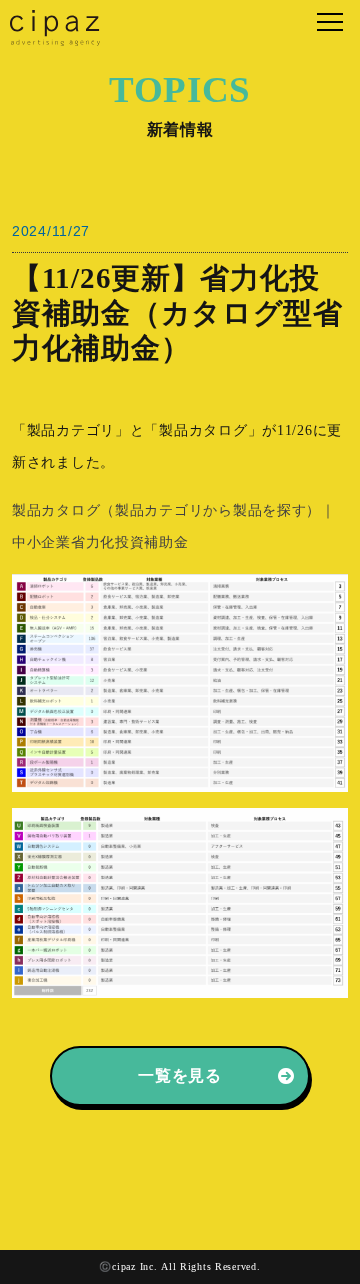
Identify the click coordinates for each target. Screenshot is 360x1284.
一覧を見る (180, 1075)
